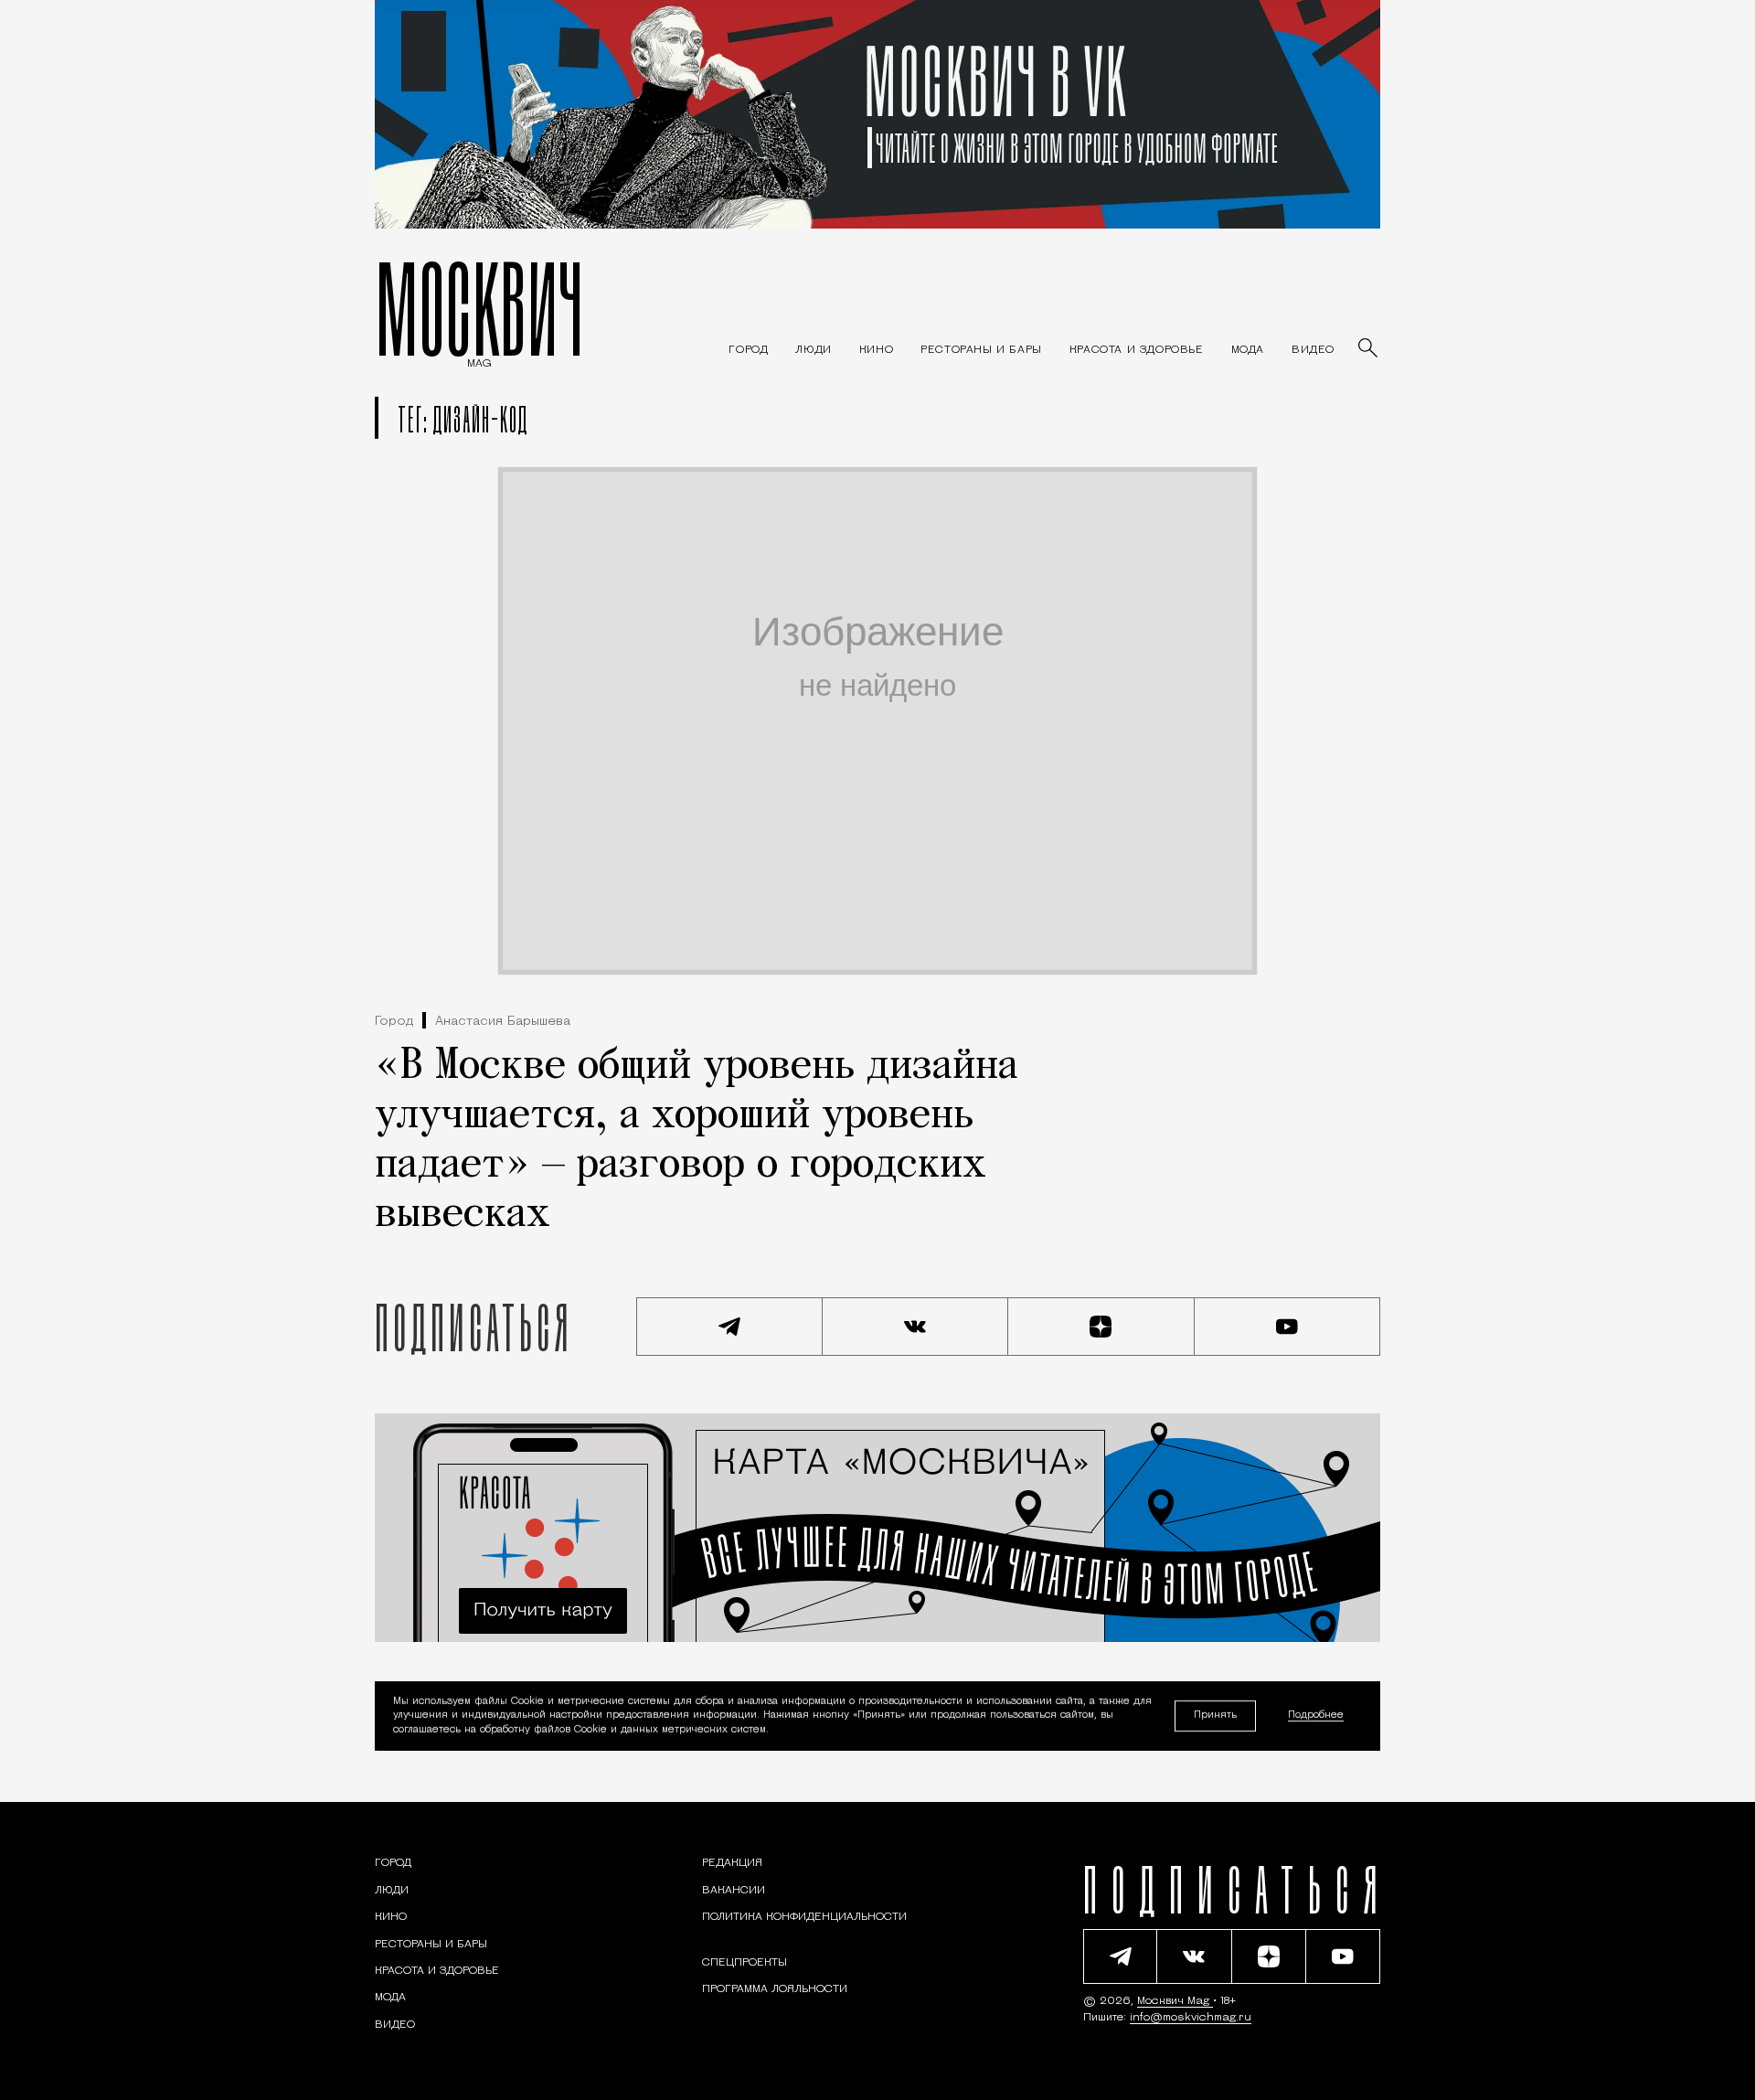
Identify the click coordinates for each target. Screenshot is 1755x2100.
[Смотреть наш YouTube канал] (1288, 1327)
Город (394, 1022)
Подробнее (1316, 1716)
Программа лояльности (775, 1989)
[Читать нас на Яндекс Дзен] (1101, 1327)
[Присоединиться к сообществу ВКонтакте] (916, 1327)
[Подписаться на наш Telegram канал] (729, 1327)
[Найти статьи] (1369, 349)
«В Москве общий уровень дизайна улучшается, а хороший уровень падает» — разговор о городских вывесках (697, 1141)
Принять (1215, 1716)
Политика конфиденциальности (804, 1917)
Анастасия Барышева (503, 1022)
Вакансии (734, 1891)
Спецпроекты (745, 1963)
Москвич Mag (1175, 2001)
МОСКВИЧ (479, 308)
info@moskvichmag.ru (1191, 2018)
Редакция (732, 1863)
